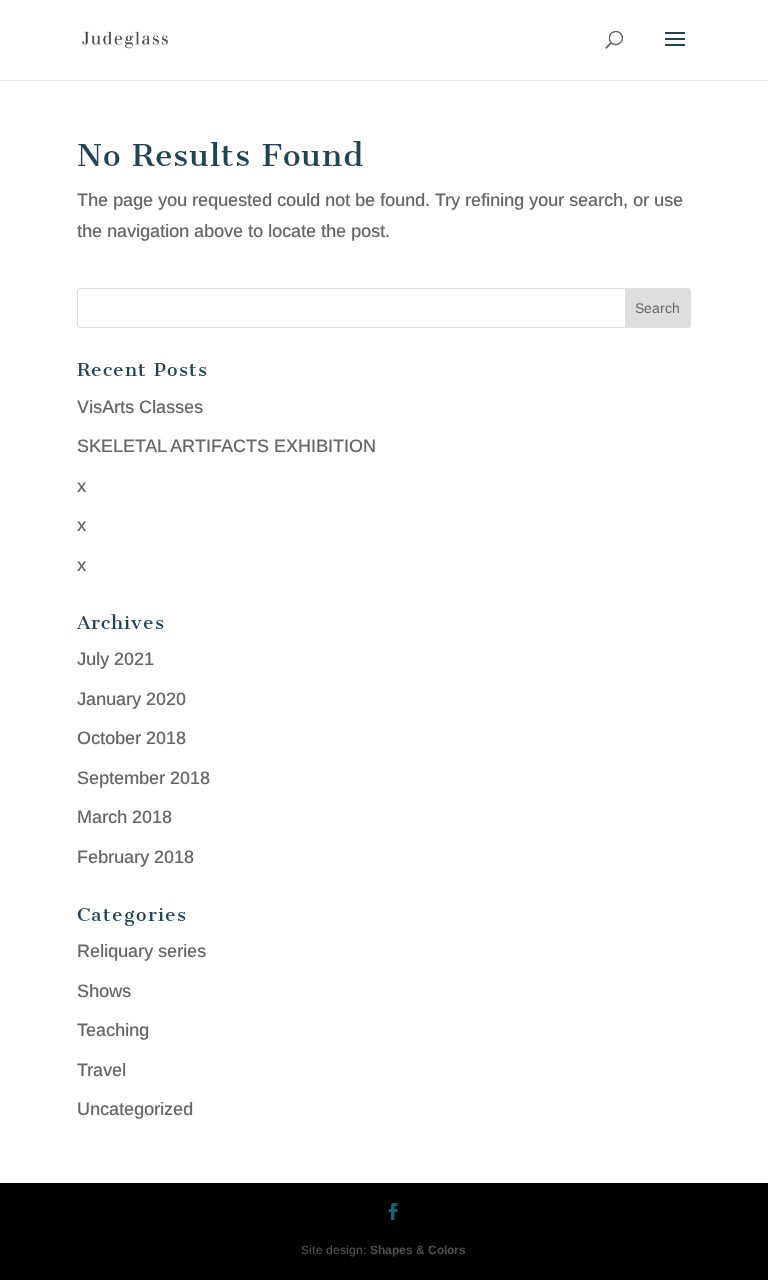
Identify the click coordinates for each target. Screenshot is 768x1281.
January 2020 (131, 699)
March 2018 (124, 817)
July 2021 (115, 659)
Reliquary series (141, 951)
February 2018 (135, 857)
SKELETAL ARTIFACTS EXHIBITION (226, 446)
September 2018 (143, 778)
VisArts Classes (140, 407)
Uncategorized (135, 1109)
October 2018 (131, 738)
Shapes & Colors (418, 1250)
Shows (104, 991)
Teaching (113, 1030)
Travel (101, 1070)
